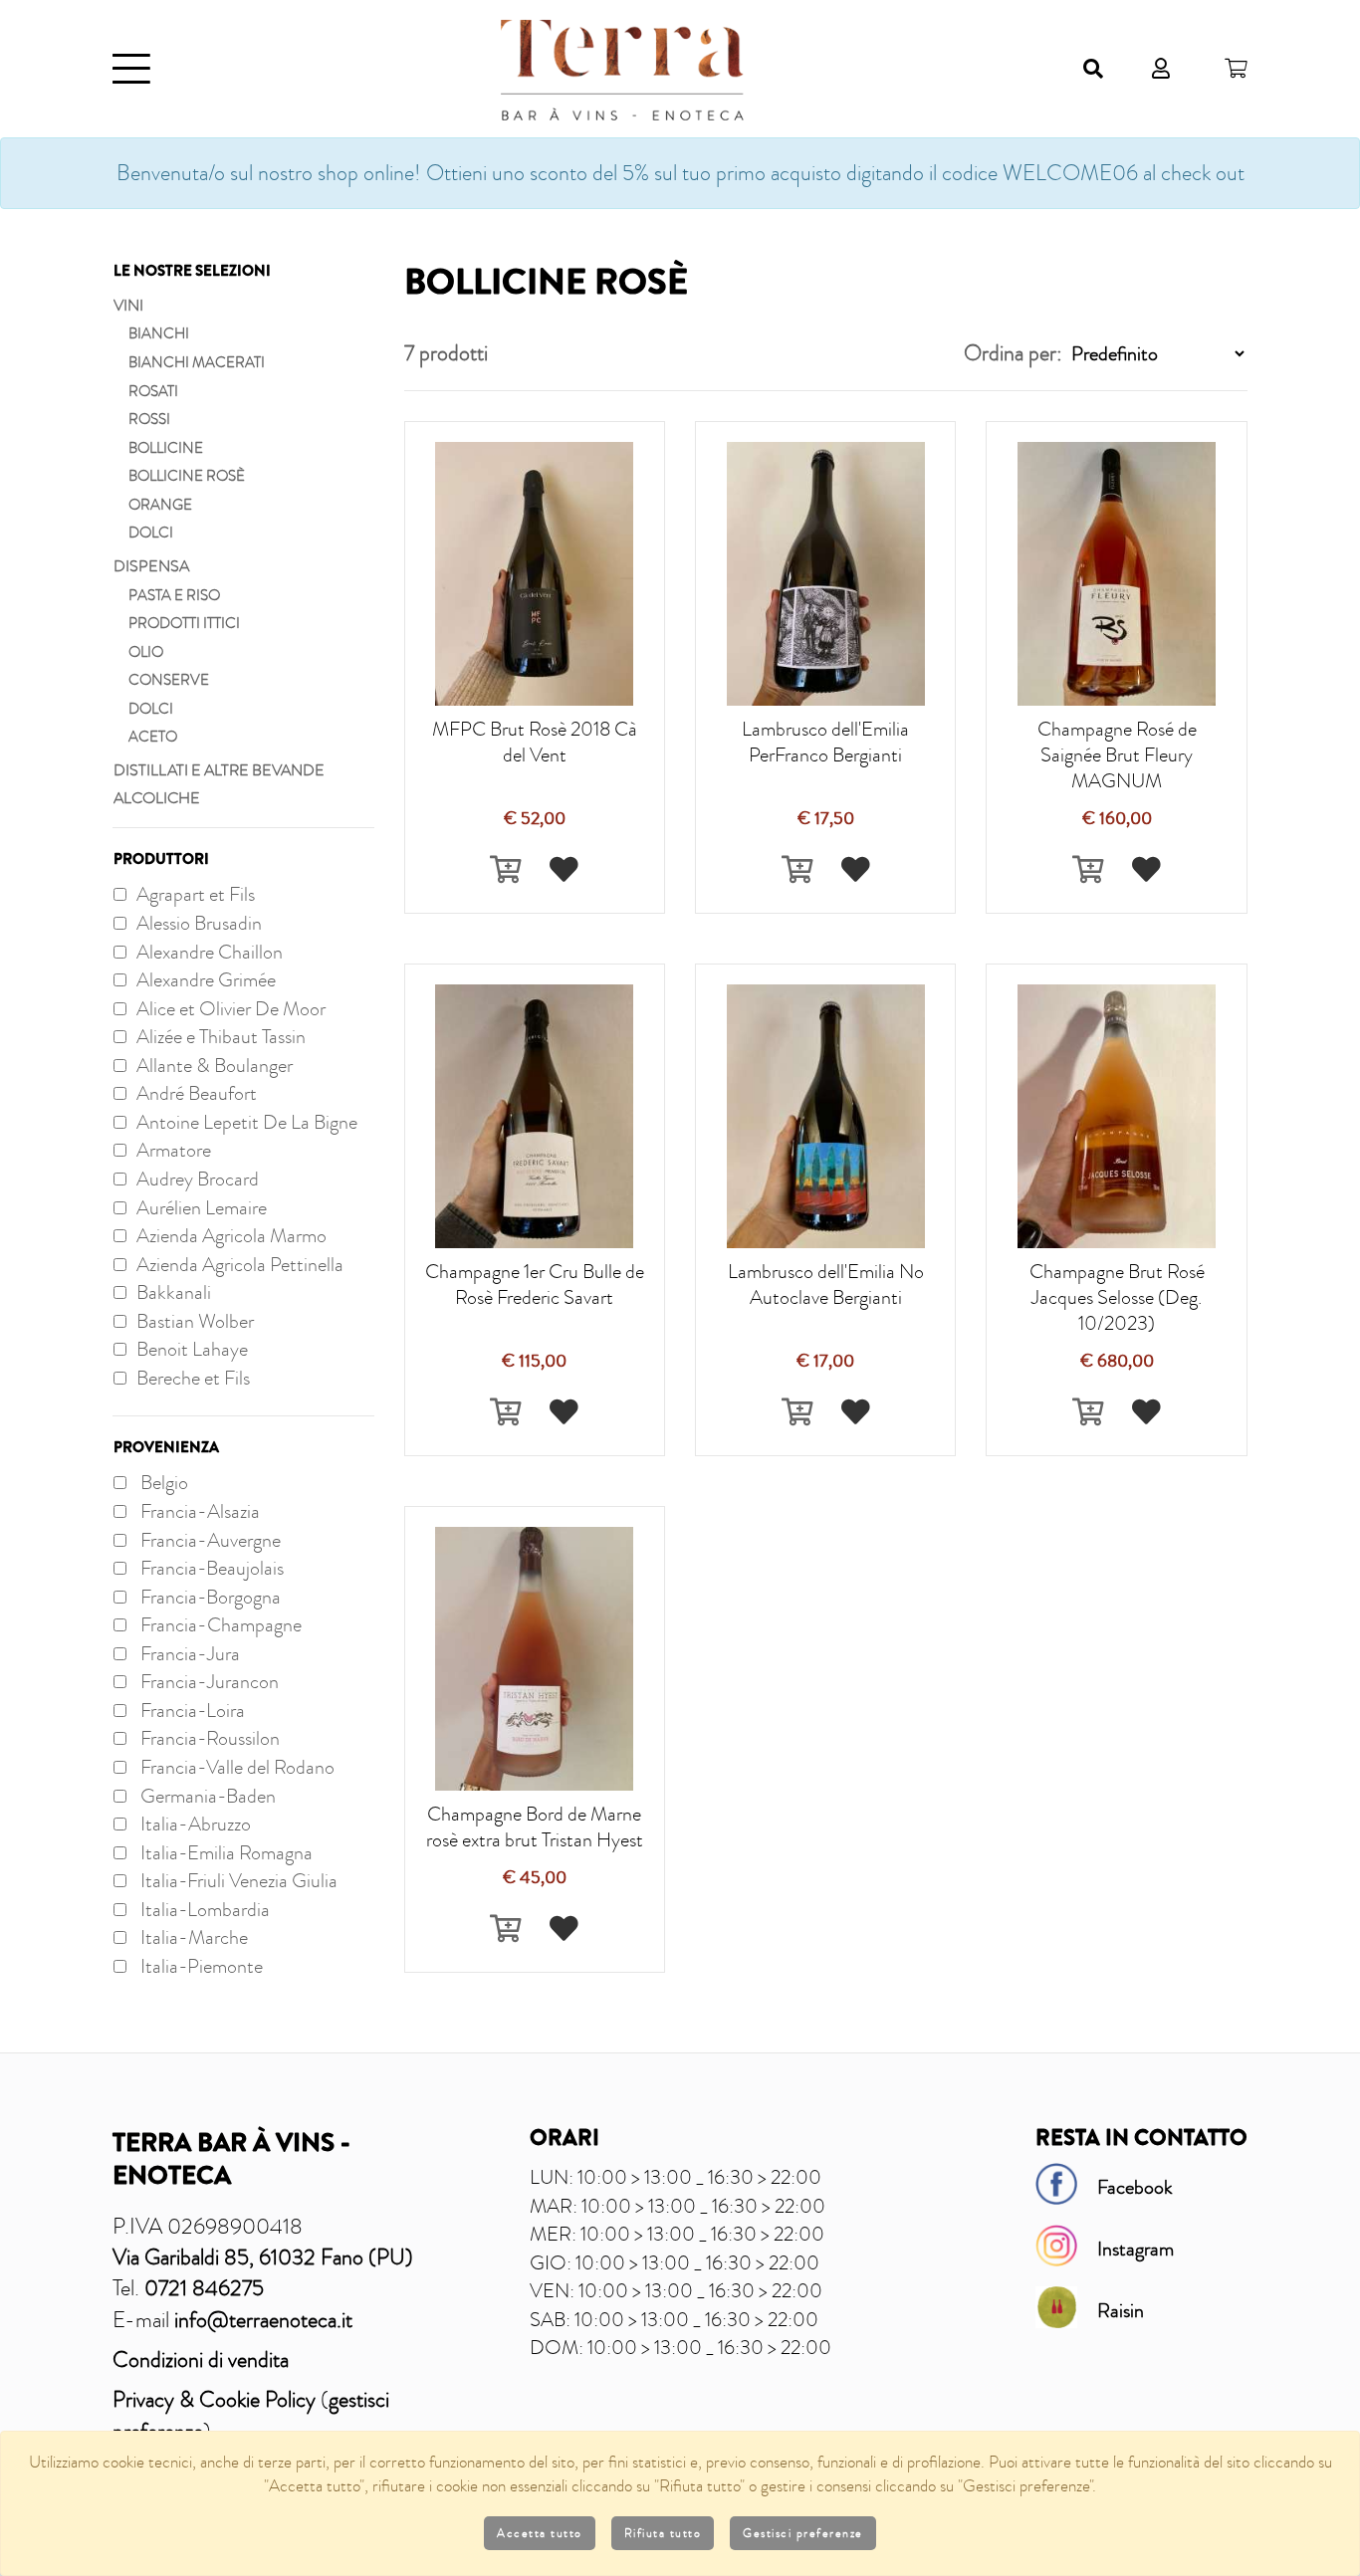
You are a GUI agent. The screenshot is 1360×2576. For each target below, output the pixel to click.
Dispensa (151, 566)
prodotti (446, 353)
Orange (160, 505)
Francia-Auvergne (209, 1540)
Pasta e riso (174, 595)
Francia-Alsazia (198, 1511)
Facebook (1135, 2187)
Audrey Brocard (198, 1179)
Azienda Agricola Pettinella (240, 1264)
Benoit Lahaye (192, 1349)
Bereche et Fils (193, 1378)
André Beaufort (197, 1093)
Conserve (169, 680)
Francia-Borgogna (209, 1597)
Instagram (1135, 2249)
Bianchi (159, 333)
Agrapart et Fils (196, 894)
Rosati (153, 391)
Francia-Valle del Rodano (235, 1767)
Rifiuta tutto (663, 2533)
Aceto (153, 737)
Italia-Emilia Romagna (225, 1852)
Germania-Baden (206, 1796)
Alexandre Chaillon (210, 952)
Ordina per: (1013, 353)
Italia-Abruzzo (194, 1824)
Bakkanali (174, 1292)
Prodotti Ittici (184, 623)
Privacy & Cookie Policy (214, 2399)
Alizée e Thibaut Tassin (221, 1036)
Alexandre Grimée (206, 979)
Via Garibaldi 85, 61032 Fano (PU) (263, 2257)
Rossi (149, 419)
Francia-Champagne (219, 1624)
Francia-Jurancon (208, 1681)
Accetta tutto (540, 2533)
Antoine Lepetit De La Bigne (247, 1122)
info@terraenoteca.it (263, 2320)
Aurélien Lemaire (202, 1207)
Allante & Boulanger (215, 1065)
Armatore (174, 1150)
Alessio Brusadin (199, 923)
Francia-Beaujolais (210, 1568)
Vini (128, 306)
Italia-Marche (192, 1937)
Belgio (162, 1482)
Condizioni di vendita (201, 2360)
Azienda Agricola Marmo (231, 1235)
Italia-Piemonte (200, 1966)
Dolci (151, 533)
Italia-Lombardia (203, 1909)
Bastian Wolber (195, 1321)
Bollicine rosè (187, 476)
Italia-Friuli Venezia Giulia (237, 1880)
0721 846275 (204, 2288)
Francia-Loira (191, 1710)
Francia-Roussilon (208, 1738)
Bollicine (166, 448)
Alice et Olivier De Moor (231, 1008)
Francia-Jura (188, 1653)
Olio (146, 652)
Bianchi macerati (197, 362)
